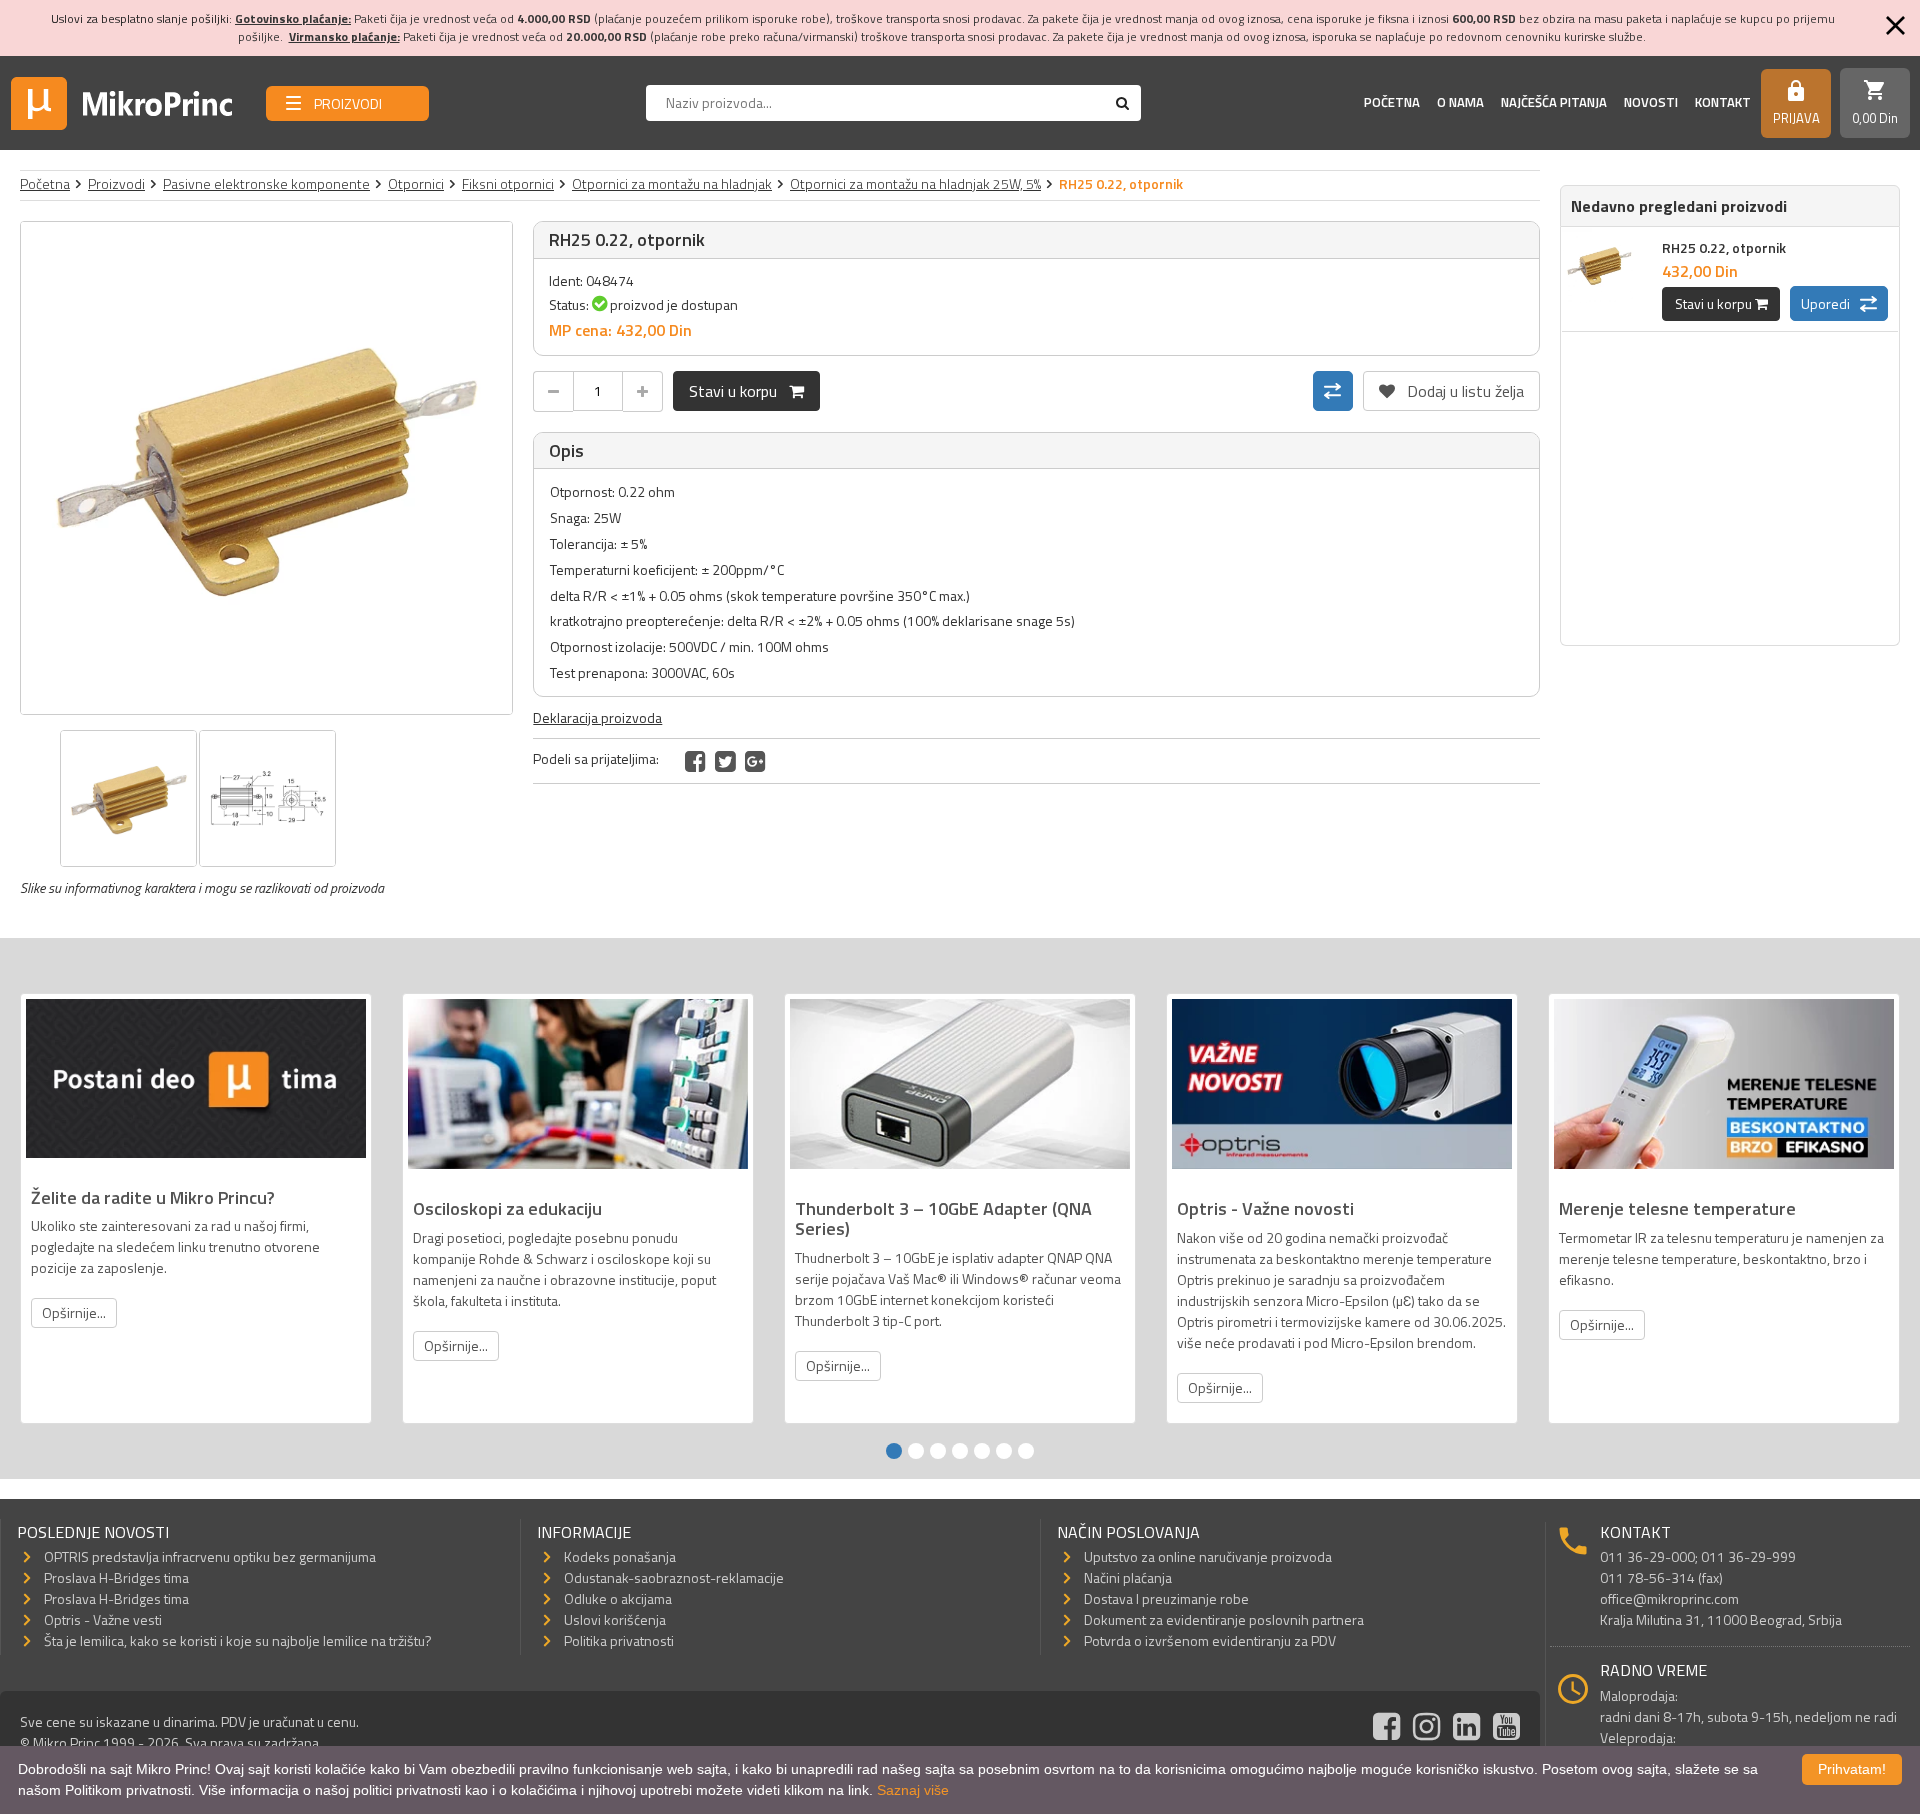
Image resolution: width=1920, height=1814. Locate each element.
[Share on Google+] (755, 761)
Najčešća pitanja (1554, 102)
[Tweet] (725, 761)
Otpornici (416, 183)
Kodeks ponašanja (620, 1556)
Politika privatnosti (619, 1640)
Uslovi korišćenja (615, 1619)
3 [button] (938, 1451)
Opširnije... (74, 1312)
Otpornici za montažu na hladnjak (672, 183)
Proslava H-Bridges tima (116, 1577)
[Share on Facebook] (695, 761)
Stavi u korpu (739, 391)
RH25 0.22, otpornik (1724, 247)
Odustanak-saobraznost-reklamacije (674, 1577)
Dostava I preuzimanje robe (1166, 1598)
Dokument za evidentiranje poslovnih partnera (1224, 1619)
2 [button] (916, 1451)
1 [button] (894, 1451)
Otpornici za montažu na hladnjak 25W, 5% (915, 183)
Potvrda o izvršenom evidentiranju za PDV (1210, 1640)
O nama (1460, 102)
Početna (1392, 102)
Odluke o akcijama (618, 1598)
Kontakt (1723, 102)
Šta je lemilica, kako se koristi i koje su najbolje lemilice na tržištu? (238, 1640)
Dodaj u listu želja (1451, 387)
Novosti (1651, 102)
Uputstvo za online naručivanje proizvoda (1208, 1556)
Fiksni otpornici (508, 183)
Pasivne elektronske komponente (266, 183)
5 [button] (982, 1451)
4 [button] (960, 1451)
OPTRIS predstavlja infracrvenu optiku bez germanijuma (210, 1556)
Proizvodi (116, 183)
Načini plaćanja (1128, 1577)
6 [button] (1004, 1451)
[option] (267, 468)
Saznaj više (913, 1790)
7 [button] (1026, 1451)
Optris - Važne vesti (103, 1619)
